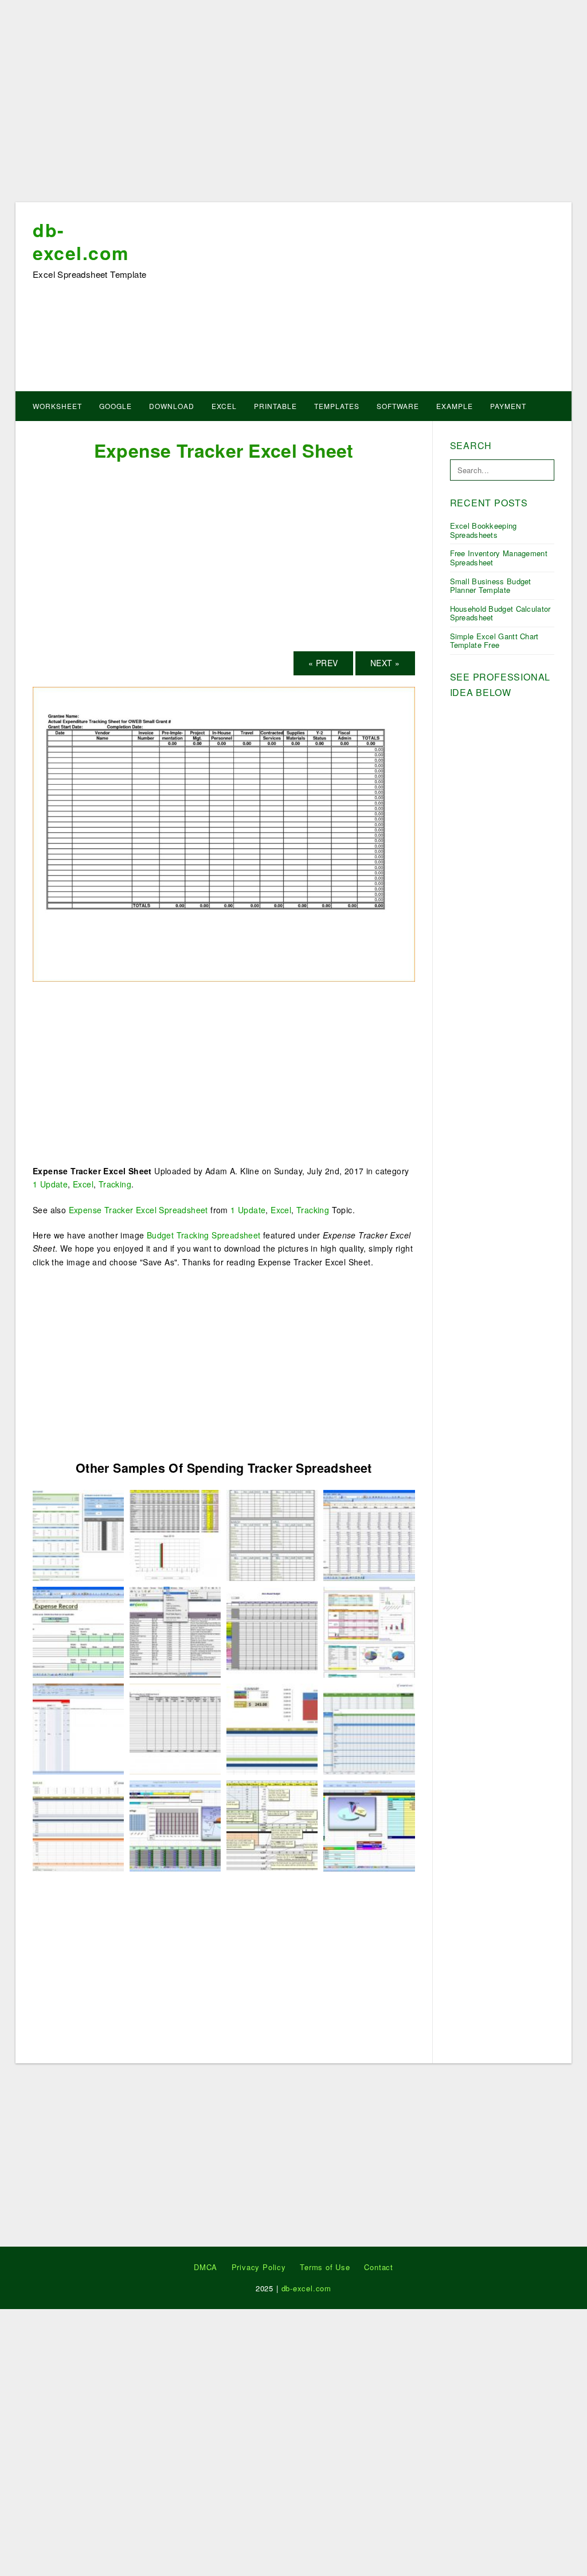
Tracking (115, 1184)
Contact (379, 2267)
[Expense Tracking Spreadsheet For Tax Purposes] (369, 1825)
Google (116, 406)
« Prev (323, 663)
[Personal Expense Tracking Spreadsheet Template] (175, 1534)
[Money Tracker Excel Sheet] (272, 1534)
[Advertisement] (293, 105)
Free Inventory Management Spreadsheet (499, 558)
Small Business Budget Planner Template (491, 586)
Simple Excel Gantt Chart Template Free (494, 641)
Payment (508, 406)
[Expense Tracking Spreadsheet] (78, 1825)
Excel (224, 406)
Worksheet (57, 406)
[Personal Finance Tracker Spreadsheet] (272, 1728)
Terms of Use (325, 2267)
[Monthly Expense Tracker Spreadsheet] (175, 1825)
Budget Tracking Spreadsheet (204, 1235)
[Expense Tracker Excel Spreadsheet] (78, 1534)
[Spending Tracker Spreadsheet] (369, 1631)
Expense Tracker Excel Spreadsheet (138, 1210)
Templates (337, 406)
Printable (275, 406)
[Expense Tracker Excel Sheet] (224, 833)
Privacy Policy (259, 2267)
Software (398, 406)
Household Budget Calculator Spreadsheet (500, 613)
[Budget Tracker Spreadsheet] (369, 1728)
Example (455, 406)
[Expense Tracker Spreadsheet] (78, 1728)
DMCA (206, 2267)
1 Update (50, 1184)
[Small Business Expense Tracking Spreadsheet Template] (369, 1534)
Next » (385, 663)
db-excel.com (81, 241)
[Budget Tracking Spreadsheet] (175, 1631)
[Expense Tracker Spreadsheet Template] (272, 1631)
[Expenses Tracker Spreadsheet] (272, 1825)
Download (172, 406)
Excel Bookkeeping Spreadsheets (484, 530)
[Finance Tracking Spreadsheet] (78, 1631)
